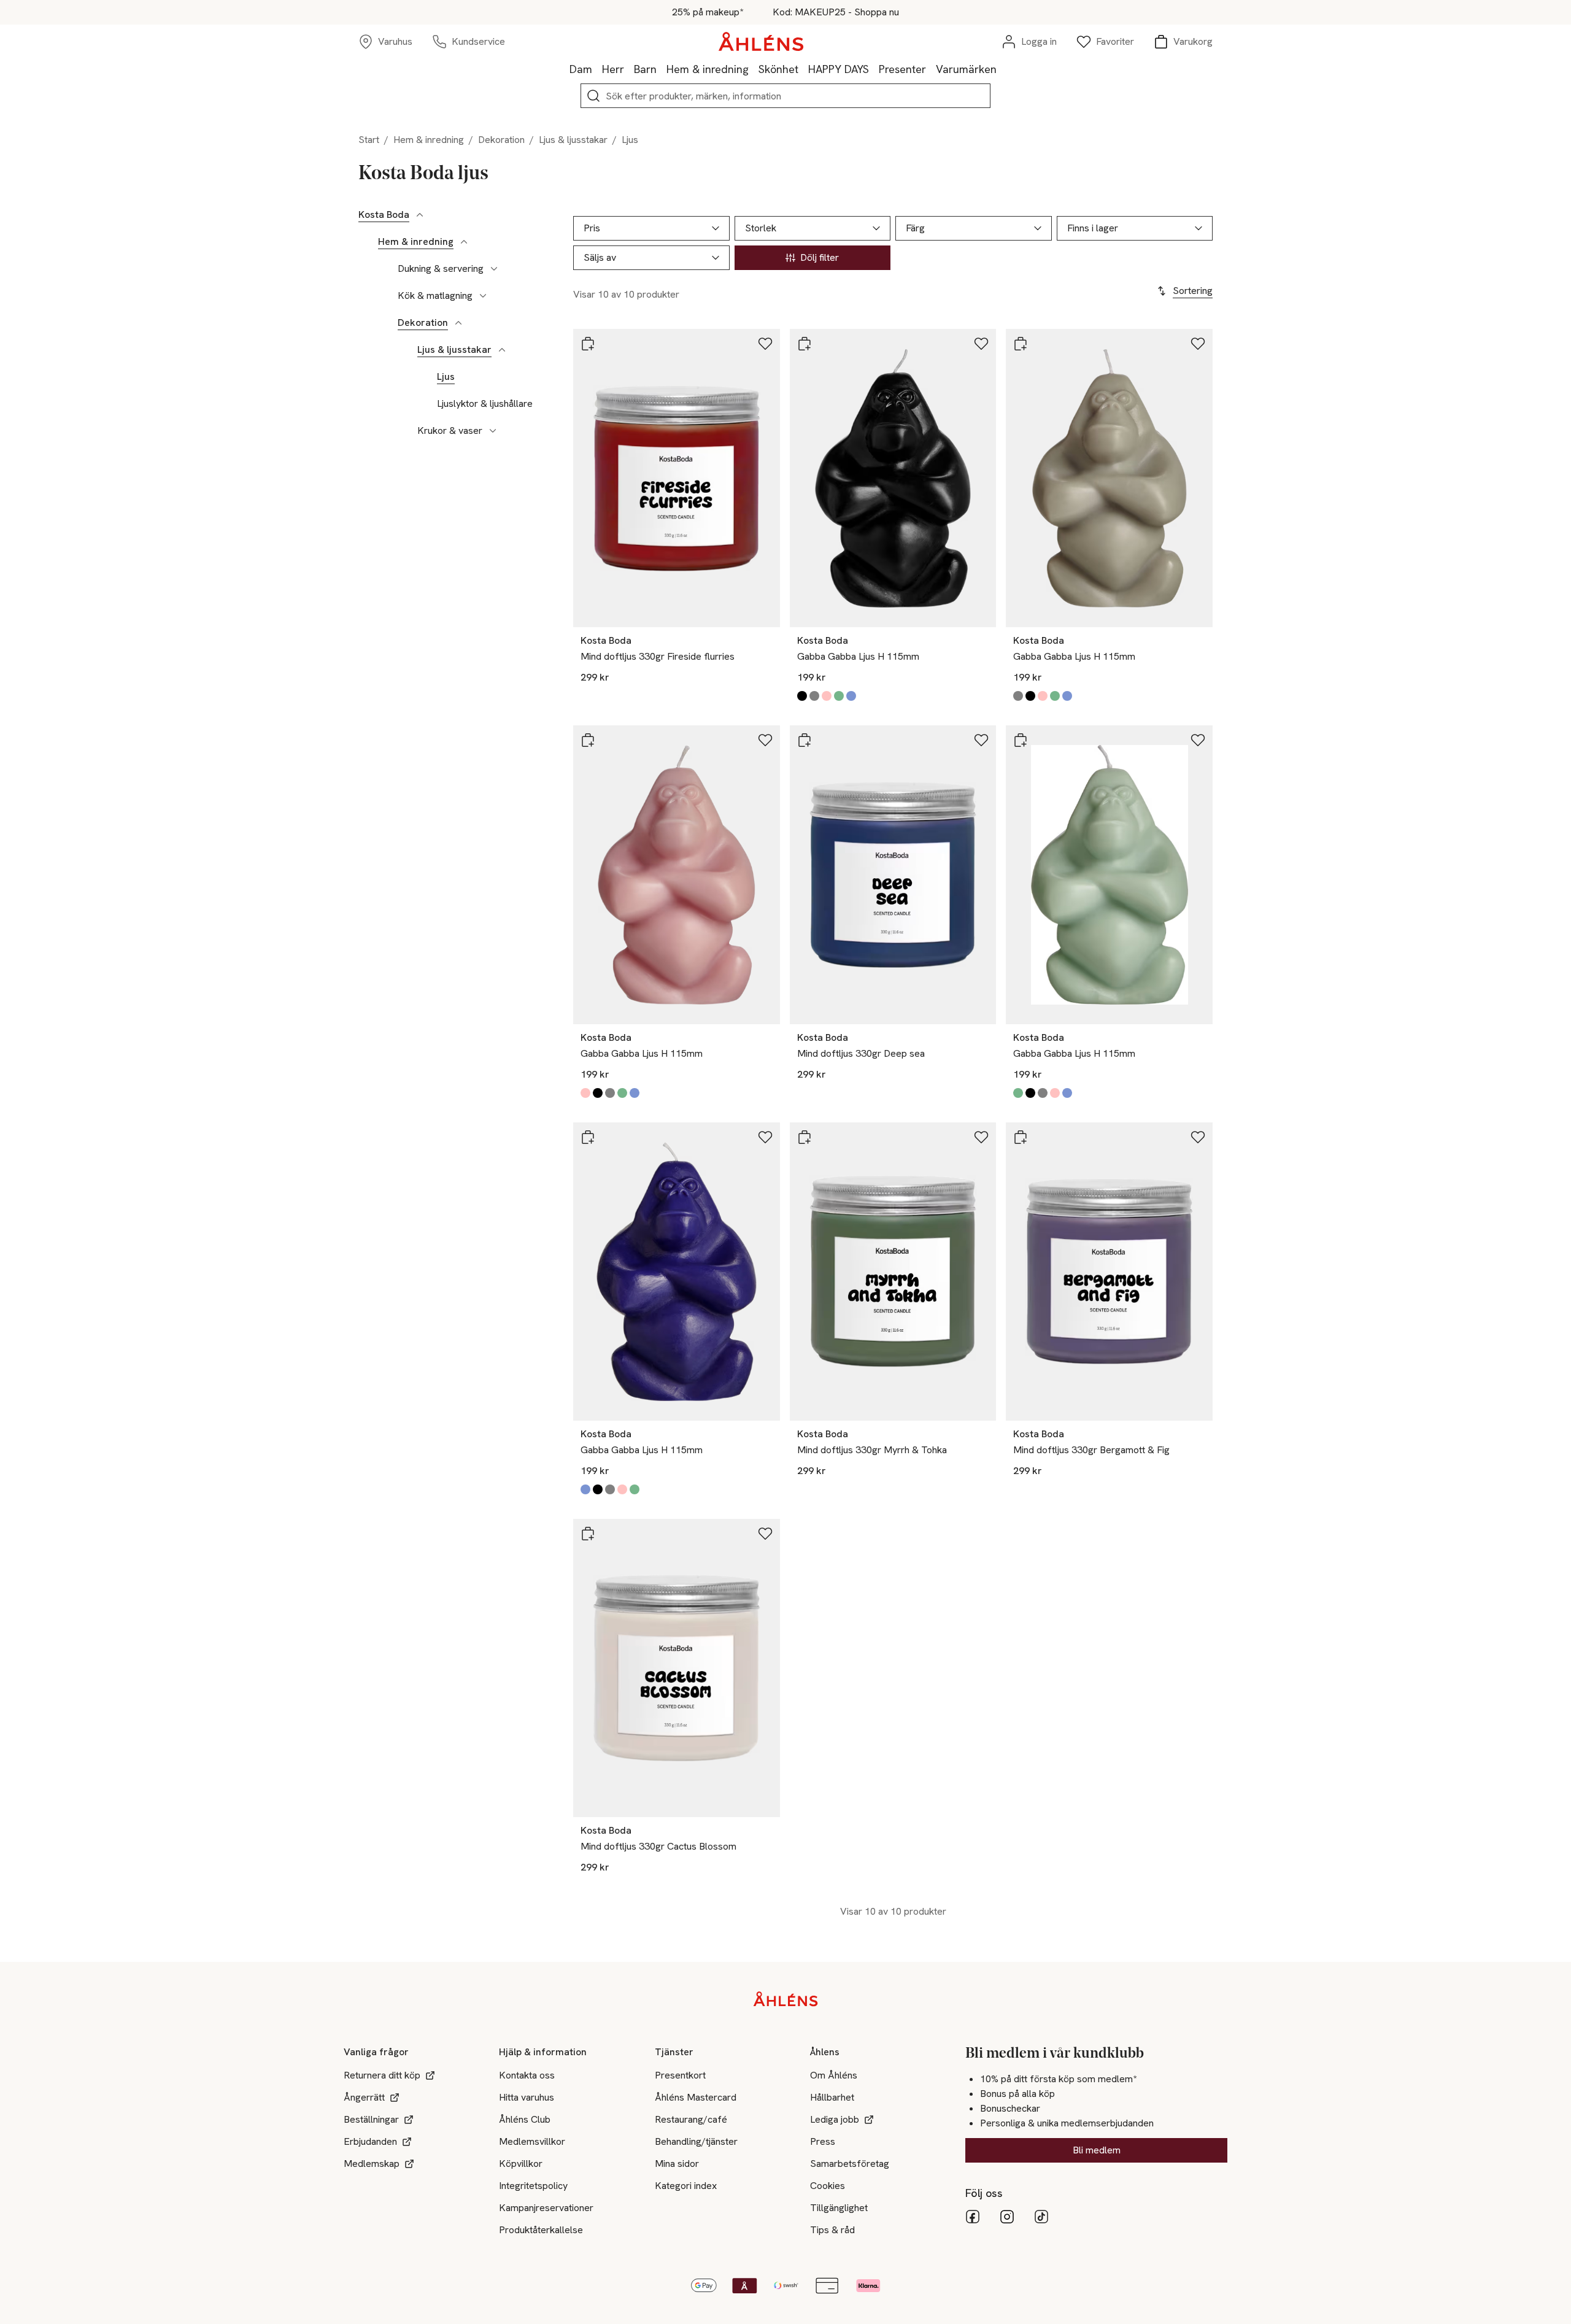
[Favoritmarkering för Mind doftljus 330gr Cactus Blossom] (765, 1534)
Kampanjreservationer (546, 2208)
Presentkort (680, 2075)
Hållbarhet (832, 2097)
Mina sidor (677, 2164)
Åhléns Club (525, 2119)
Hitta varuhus (527, 2097)
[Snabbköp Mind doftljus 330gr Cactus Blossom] (588, 1534)
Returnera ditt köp (382, 2075)
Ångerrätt (364, 2097)
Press (823, 2141)
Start (369, 140)
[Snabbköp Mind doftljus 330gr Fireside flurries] (588, 344)
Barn (645, 69)
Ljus (446, 377)
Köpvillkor (521, 2164)
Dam (581, 69)
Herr (613, 69)
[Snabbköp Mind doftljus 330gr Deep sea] (805, 740)
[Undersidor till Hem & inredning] (464, 242)
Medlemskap (372, 2164)
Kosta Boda (384, 215)
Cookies (828, 2186)
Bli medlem (1097, 2150)
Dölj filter (820, 257)
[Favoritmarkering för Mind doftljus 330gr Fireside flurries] (765, 344)
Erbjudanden (370, 2141)
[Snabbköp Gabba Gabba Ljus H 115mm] (805, 344)
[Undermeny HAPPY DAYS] (874, 69)
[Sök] (593, 96)
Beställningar (371, 2119)
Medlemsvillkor (532, 2141)
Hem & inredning (708, 69)
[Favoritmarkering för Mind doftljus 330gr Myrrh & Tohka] (981, 1137)
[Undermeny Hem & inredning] (754, 69)
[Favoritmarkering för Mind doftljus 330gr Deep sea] (981, 740)
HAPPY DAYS (839, 69)
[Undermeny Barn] (662, 69)
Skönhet (778, 69)
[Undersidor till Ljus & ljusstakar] (502, 350)
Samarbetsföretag (850, 2164)
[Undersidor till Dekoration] (458, 323)
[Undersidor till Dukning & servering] (494, 269)
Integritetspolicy (533, 2186)
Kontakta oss (527, 2075)
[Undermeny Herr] (629, 69)
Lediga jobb (835, 2119)
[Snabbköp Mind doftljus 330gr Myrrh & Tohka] (805, 1137)
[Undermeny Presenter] (931, 69)
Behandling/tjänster (696, 2141)
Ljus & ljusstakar (573, 140)
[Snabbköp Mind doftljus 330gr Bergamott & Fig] (1021, 1137)
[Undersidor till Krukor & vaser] (493, 431)
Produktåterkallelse (541, 2230)
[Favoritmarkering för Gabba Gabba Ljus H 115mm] (981, 344)
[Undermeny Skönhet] (803, 69)
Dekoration (501, 140)
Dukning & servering (441, 269)
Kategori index (686, 2186)
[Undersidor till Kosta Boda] (420, 215)
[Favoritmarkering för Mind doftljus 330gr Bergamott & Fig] (1198, 1137)
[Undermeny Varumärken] (1002, 69)
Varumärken (966, 69)
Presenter (902, 69)
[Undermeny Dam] (597, 69)
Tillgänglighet (839, 2208)
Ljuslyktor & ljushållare (485, 404)
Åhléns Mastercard (696, 2097)
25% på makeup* (708, 12)
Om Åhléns (834, 2075)
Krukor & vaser (450, 431)
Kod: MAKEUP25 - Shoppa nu (836, 12)
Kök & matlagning (435, 296)
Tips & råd (832, 2230)
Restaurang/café (691, 2119)
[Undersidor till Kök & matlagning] (483, 296)
